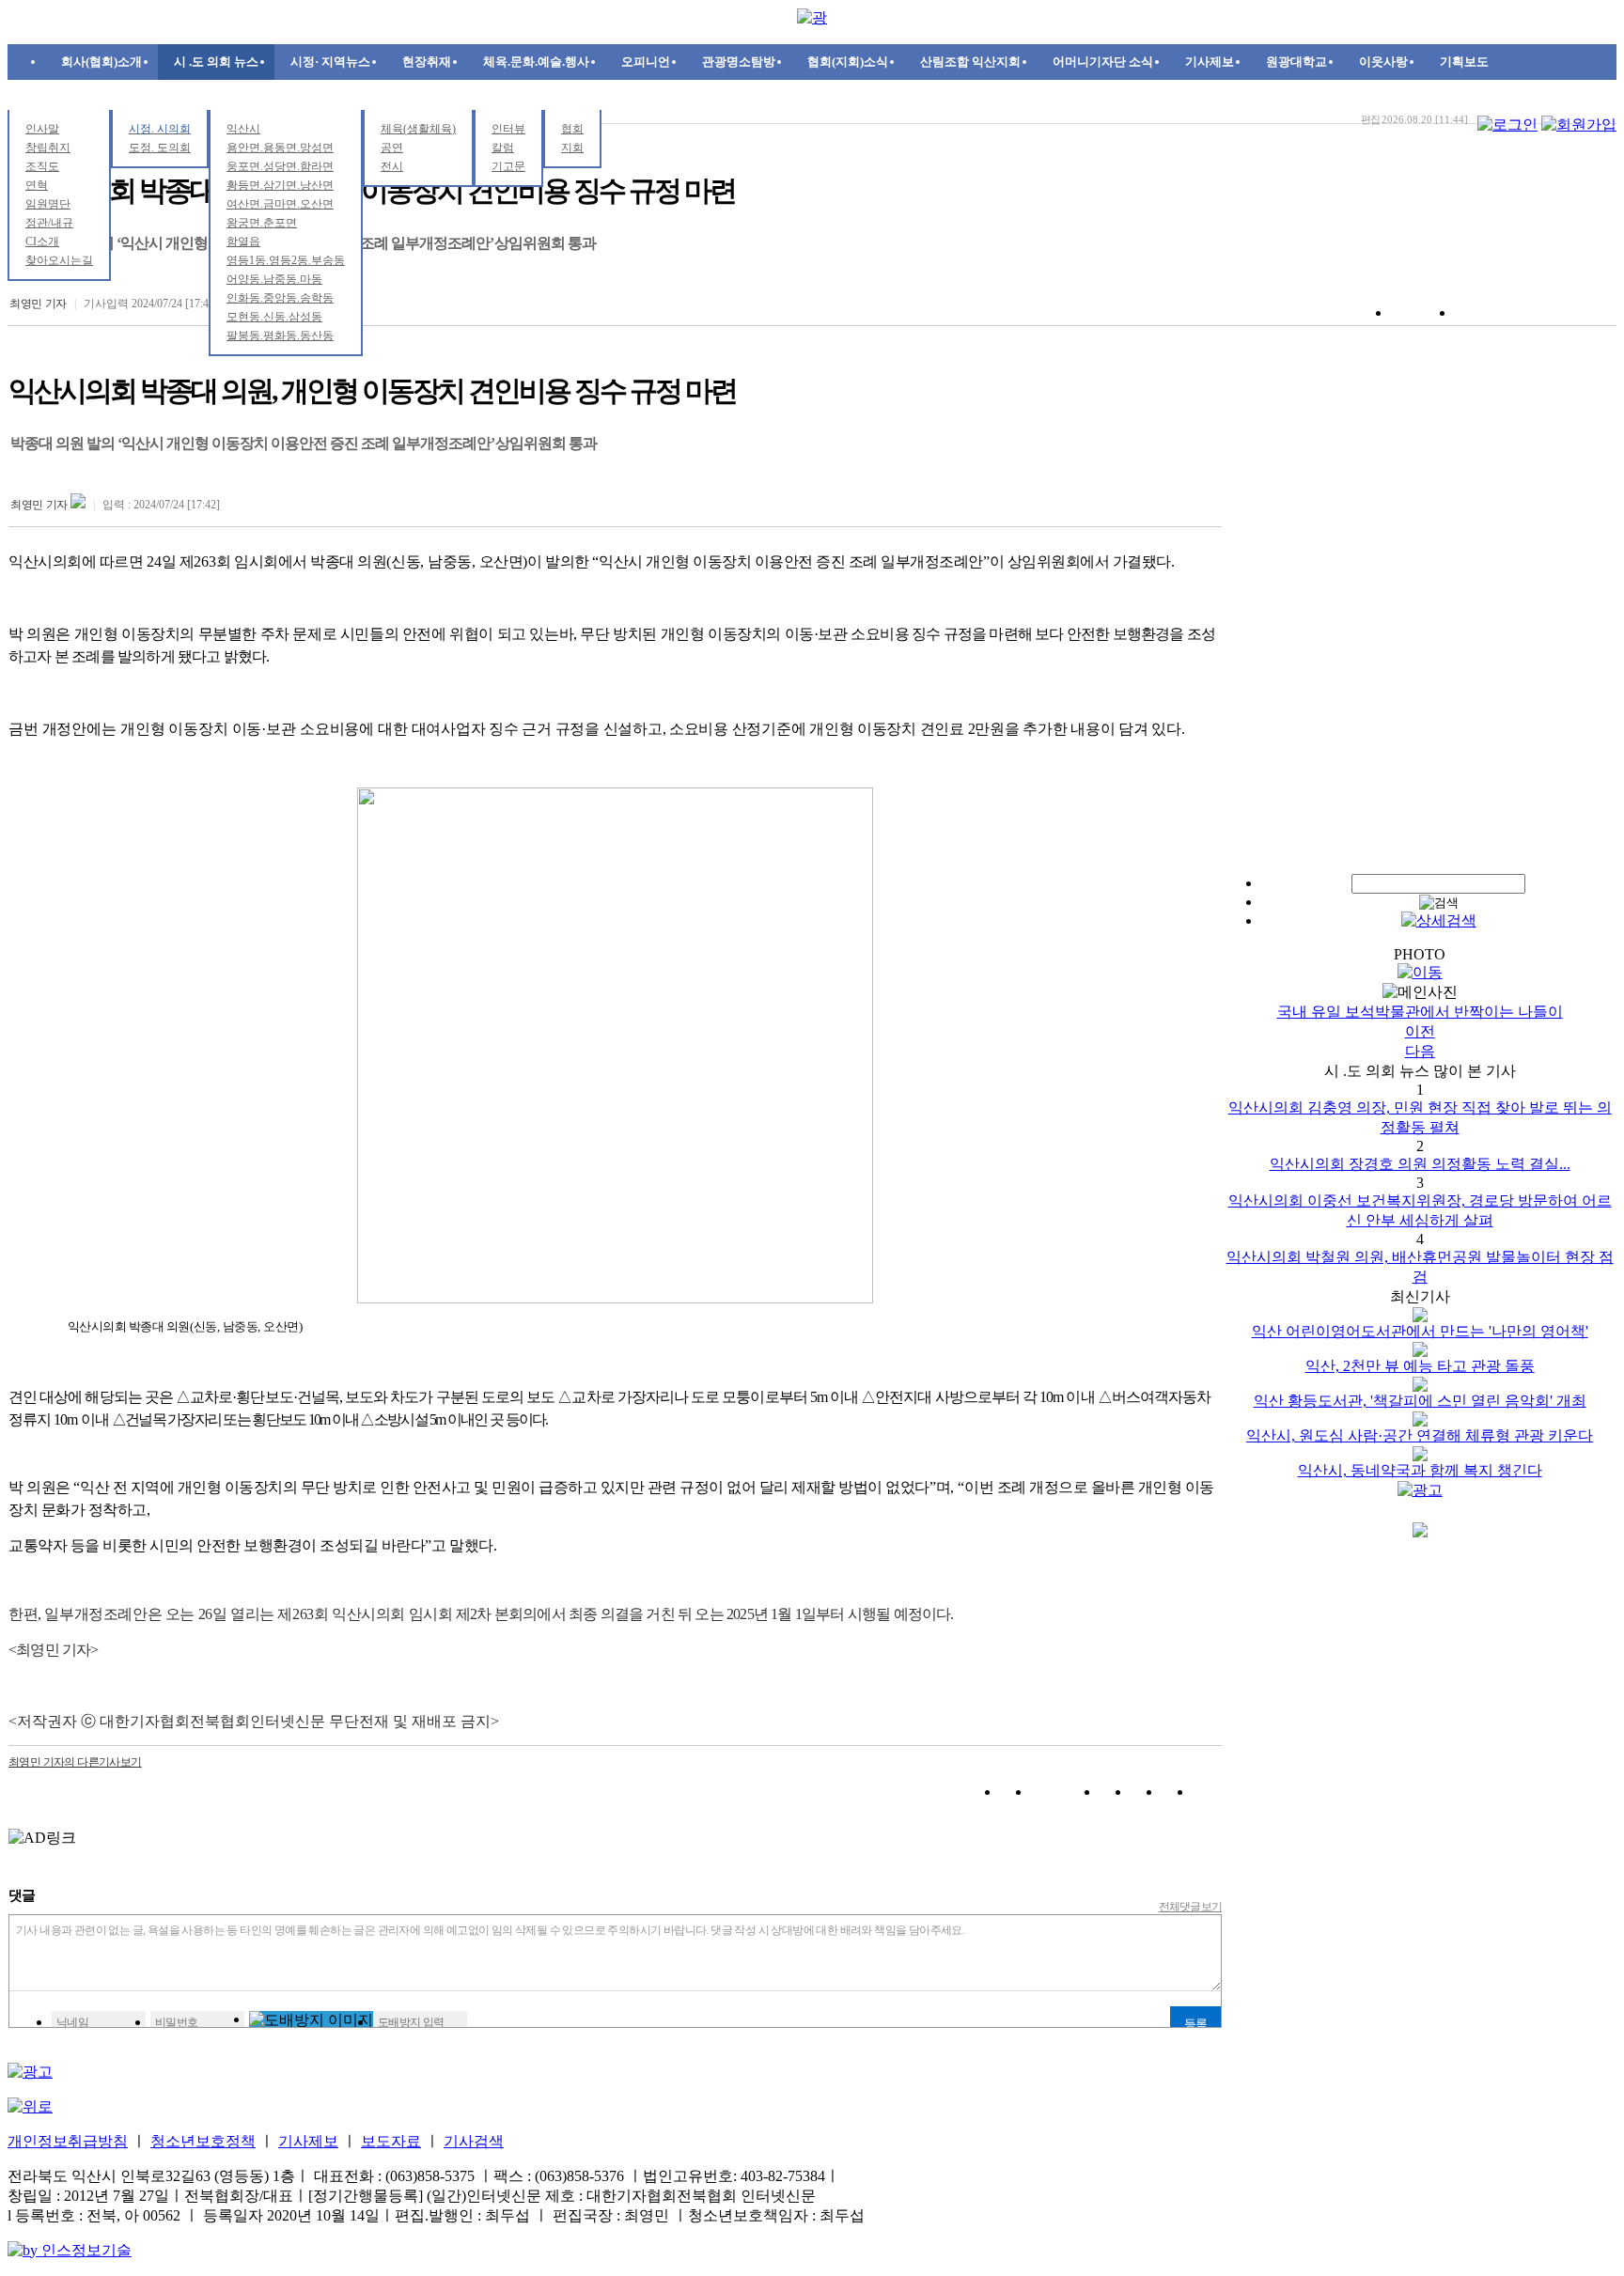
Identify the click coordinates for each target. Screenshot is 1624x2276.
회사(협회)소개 (101, 62)
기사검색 (474, 2141)
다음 (1420, 1051)
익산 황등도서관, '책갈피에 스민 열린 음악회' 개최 (1420, 1401)
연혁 (37, 185)
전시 (392, 166)
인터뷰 (508, 129)
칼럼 (503, 148)
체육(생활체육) (418, 129)
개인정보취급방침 (68, 2141)
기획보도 (1464, 62)
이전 (1420, 1031)
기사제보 (1210, 62)
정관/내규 (49, 223)
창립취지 (48, 148)
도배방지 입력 (411, 2022)
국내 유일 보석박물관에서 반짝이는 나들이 (1420, 1012)
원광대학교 (1296, 62)
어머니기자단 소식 (1103, 62)
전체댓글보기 (1191, 1907)
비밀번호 (177, 2022)
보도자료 (391, 2141)
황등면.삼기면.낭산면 (280, 185)
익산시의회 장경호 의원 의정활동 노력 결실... (1420, 1164)
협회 (572, 129)
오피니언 (646, 62)
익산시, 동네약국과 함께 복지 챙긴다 (1420, 1470)
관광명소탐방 (739, 62)
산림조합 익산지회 (970, 62)
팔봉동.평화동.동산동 (280, 335)
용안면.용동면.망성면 (280, 148)
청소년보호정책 (203, 2141)
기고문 (508, 166)
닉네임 (72, 2022)
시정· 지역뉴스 (330, 62)
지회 (572, 148)
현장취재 (427, 62)
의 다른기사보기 (75, 1762)
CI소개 (42, 242)
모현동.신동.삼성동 (274, 317)
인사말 (42, 129)
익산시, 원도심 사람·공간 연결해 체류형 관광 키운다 (1420, 1435)
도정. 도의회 (160, 148)
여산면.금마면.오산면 (280, 204)
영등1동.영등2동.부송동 (286, 260)
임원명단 (48, 204)
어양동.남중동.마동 (274, 279)
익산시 (243, 129)
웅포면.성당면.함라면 (280, 166)
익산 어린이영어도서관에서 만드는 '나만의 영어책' (1420, 1331)
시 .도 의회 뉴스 (216, 62)
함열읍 (243, 242)
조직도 (42, 166)
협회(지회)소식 (848, 62)
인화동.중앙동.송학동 (280, 298)
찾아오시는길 (59, 260)
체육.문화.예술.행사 (536, 62)
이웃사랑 (1383, 62)
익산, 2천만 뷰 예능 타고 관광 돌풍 (1420, 1366)
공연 (392, 148)
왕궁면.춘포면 (262, 223)
